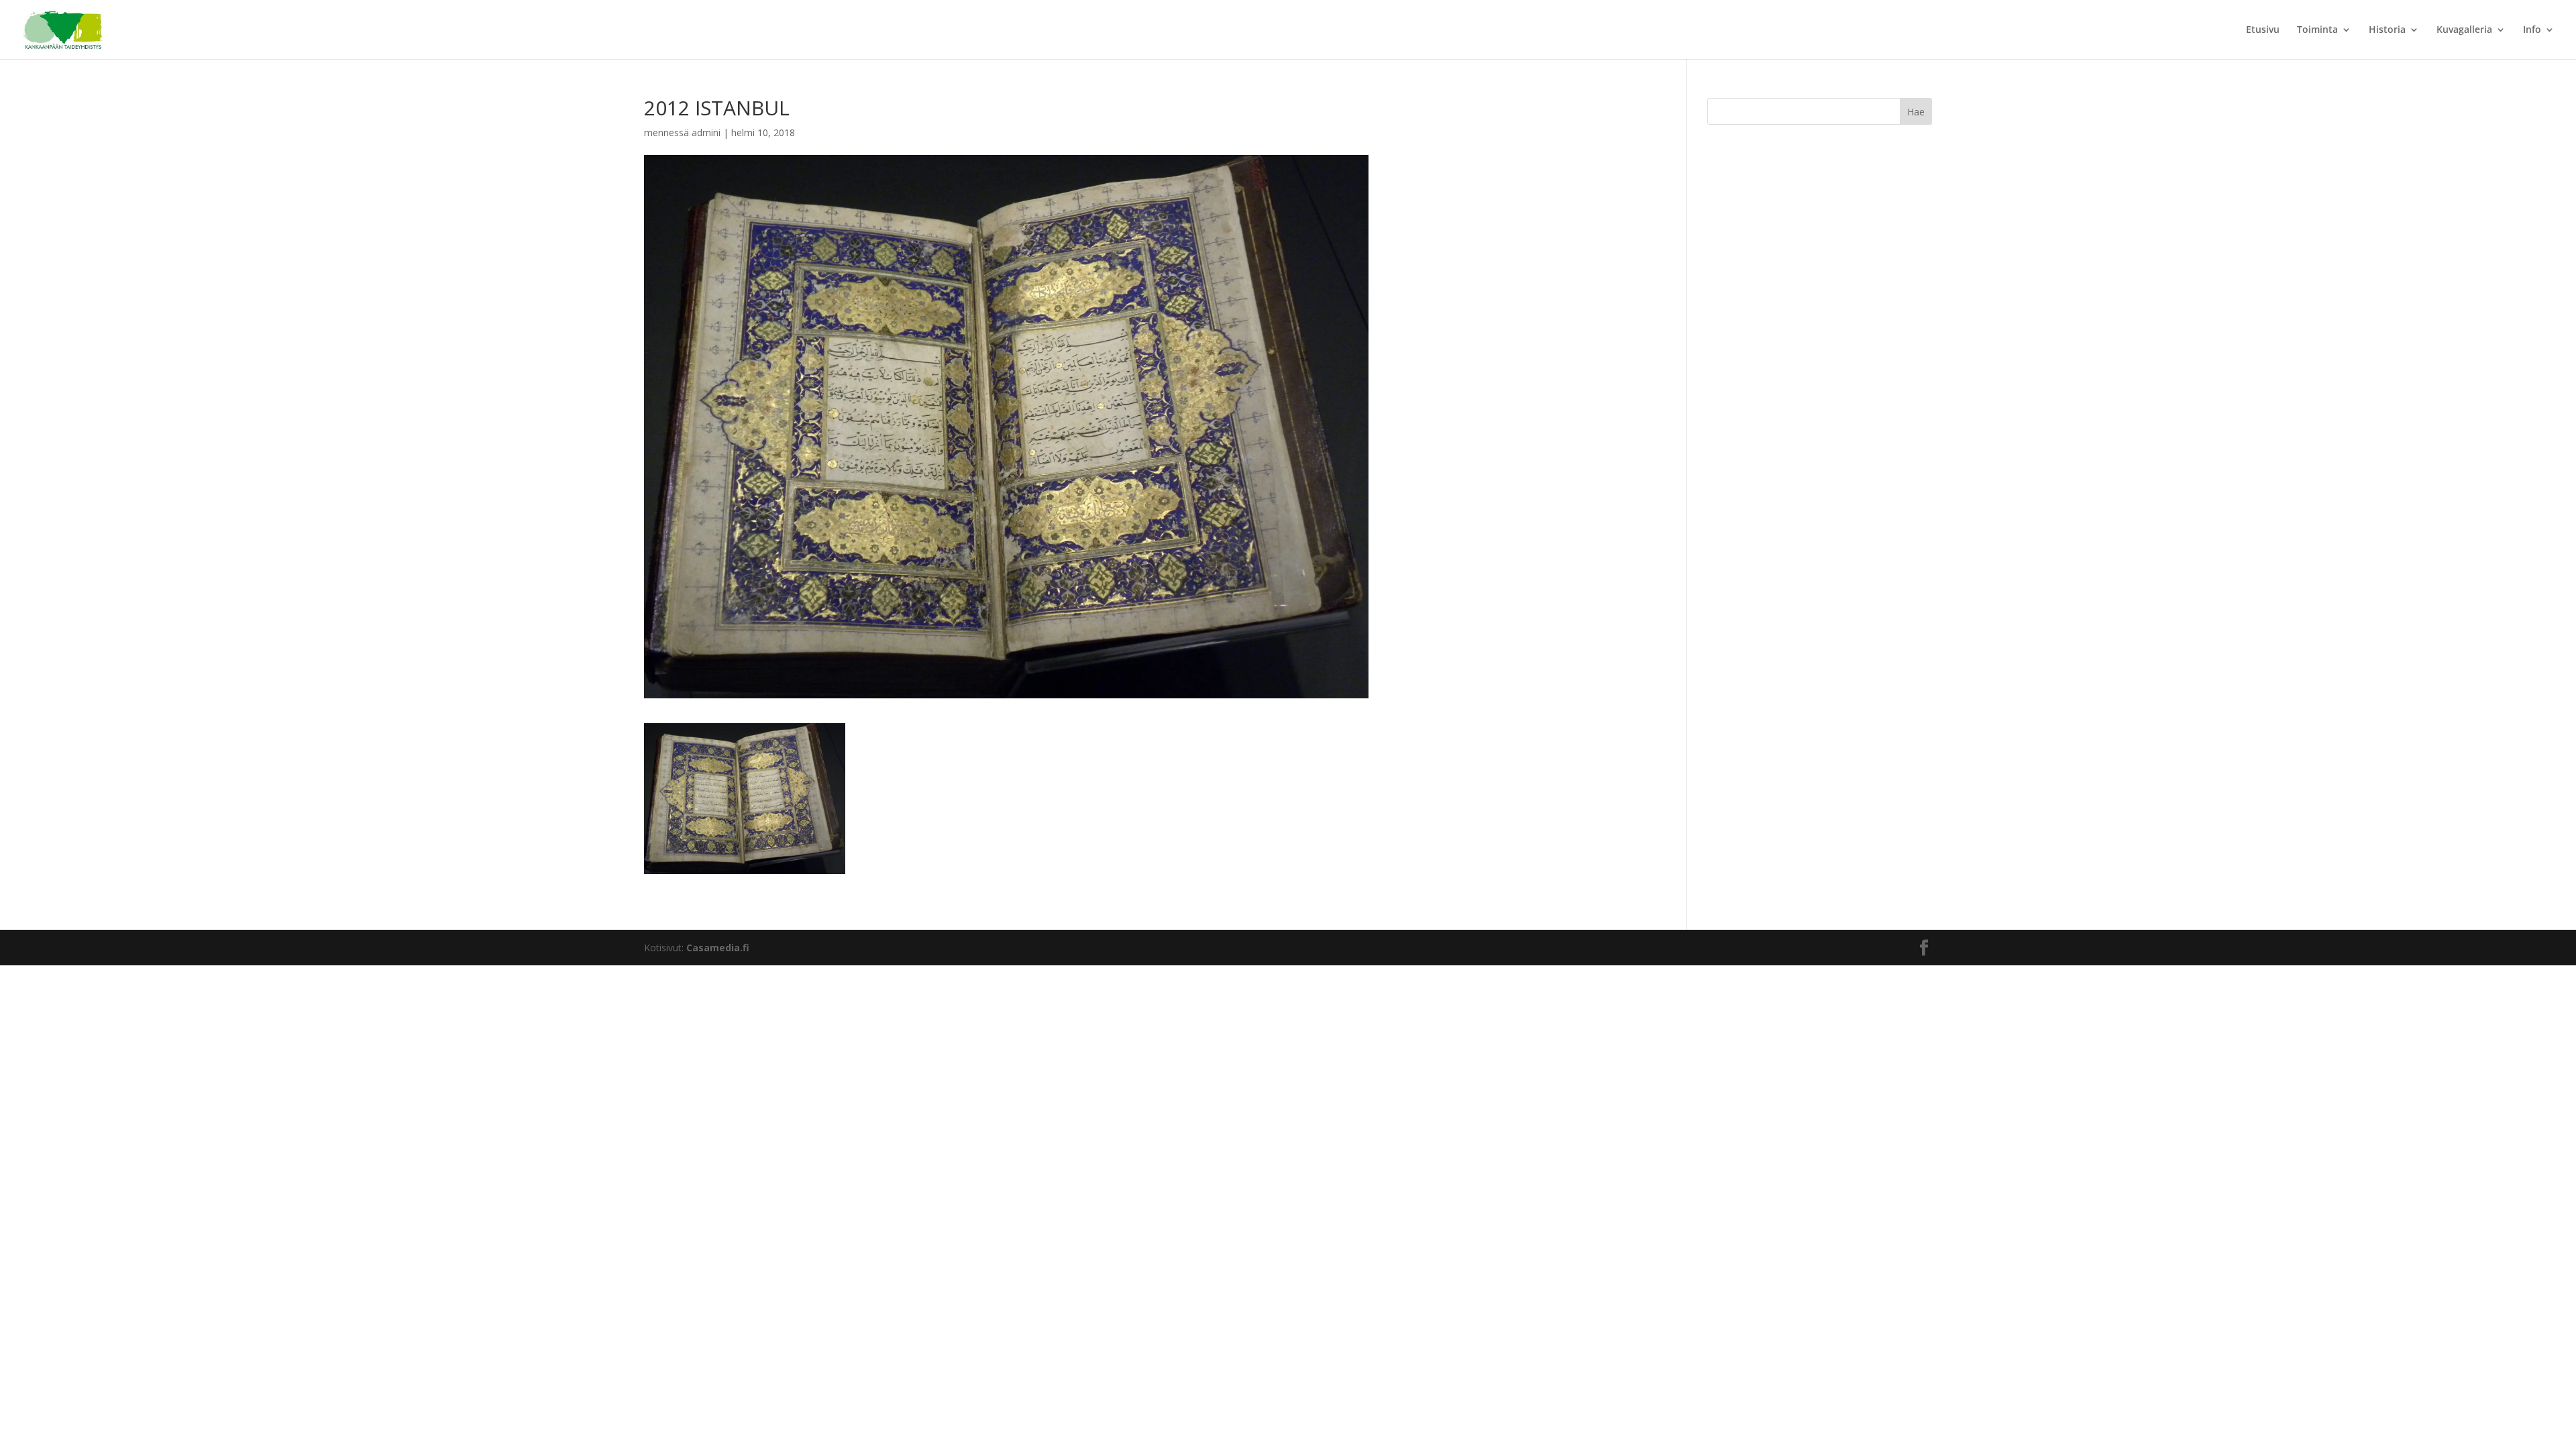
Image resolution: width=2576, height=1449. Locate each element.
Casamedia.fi (718, 948)
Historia (2387, 30)
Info (2532, 30)
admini (706, 132)
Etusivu (2263, 30)
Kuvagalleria (2464, 30)
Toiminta (2317, 30)
